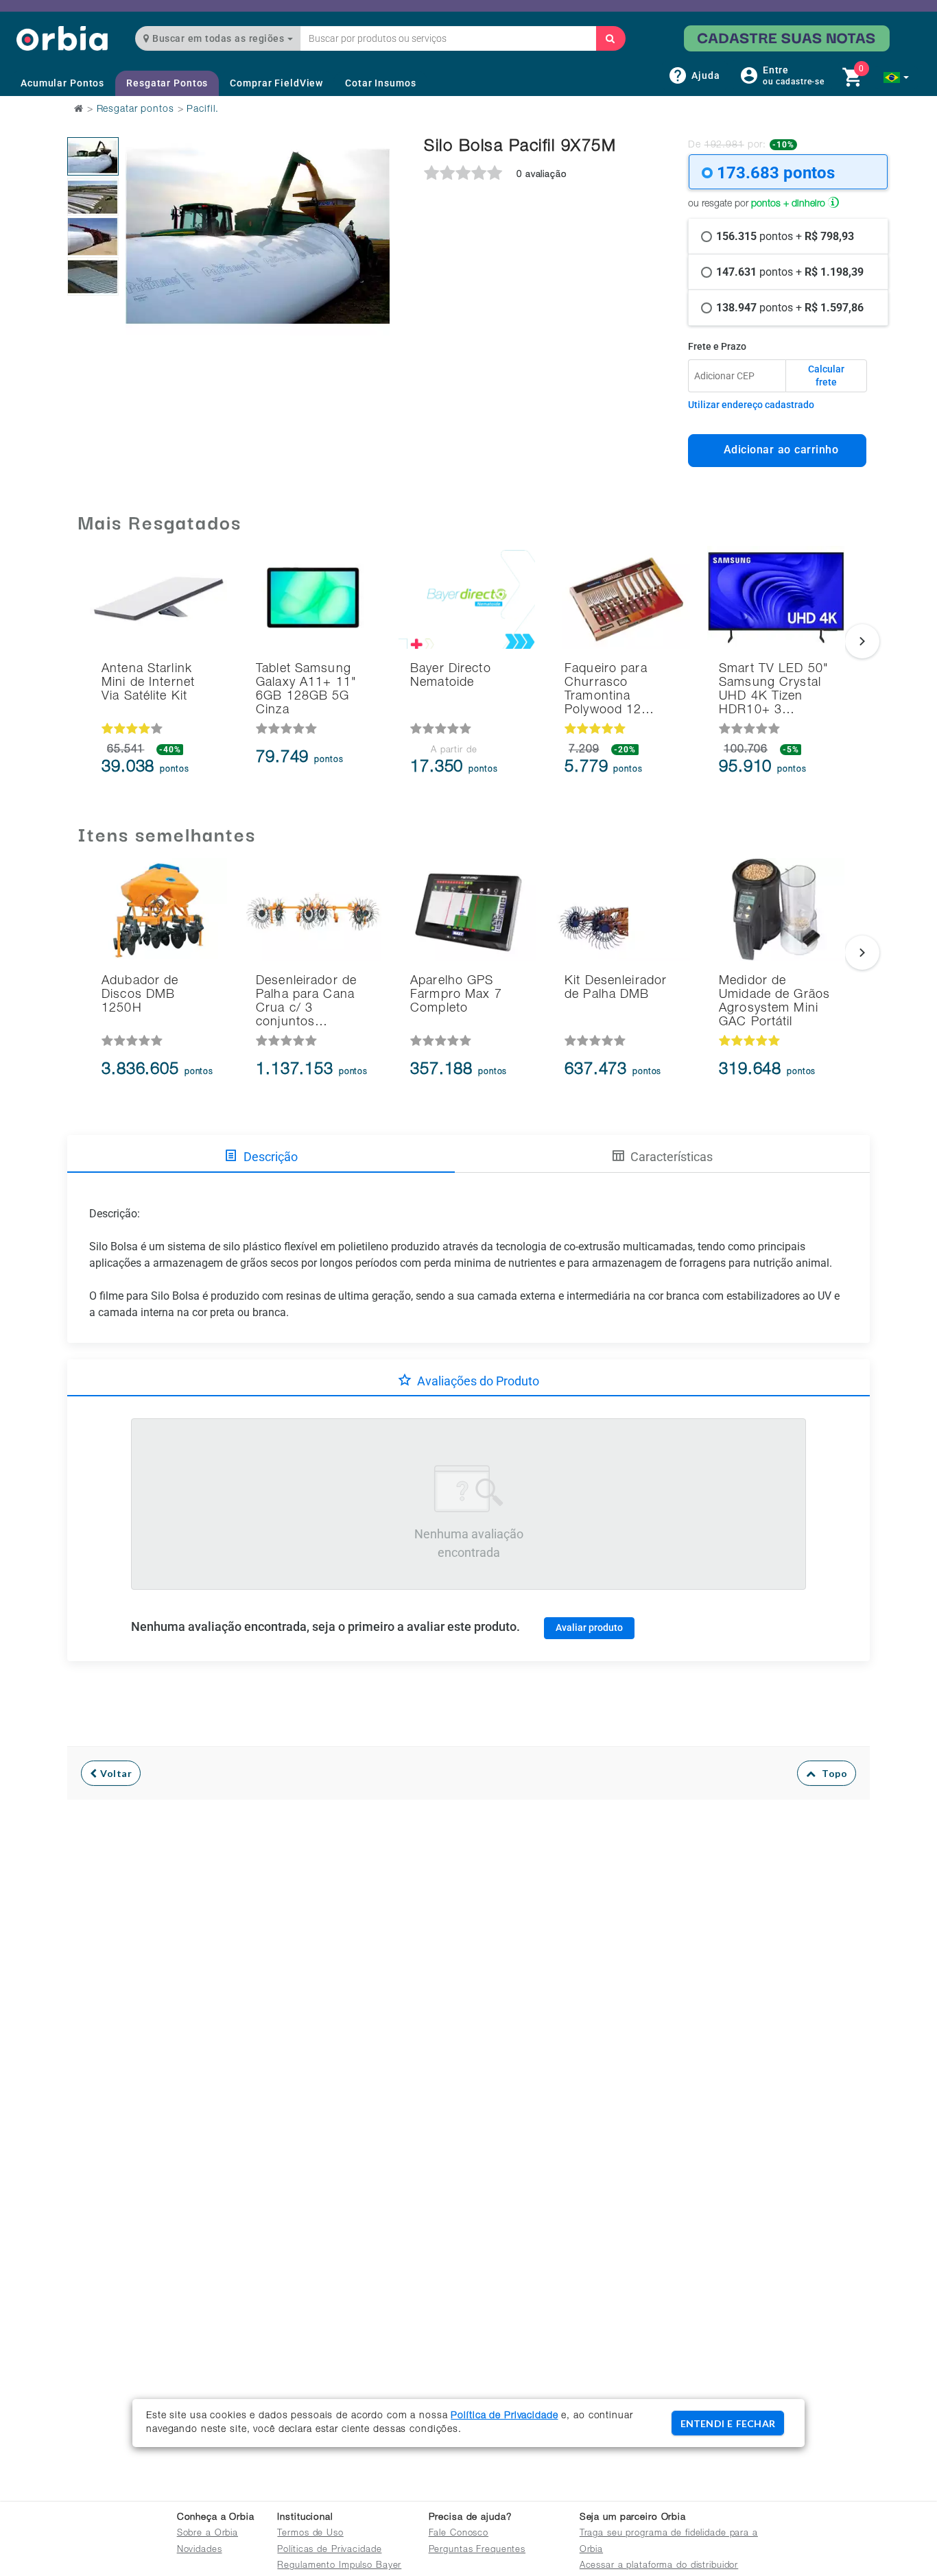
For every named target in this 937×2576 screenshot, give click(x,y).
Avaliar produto (589, 1627)
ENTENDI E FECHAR (728, 2423)
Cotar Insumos (380, 83)
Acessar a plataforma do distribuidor (659, 2566)
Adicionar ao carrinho (778, 450)
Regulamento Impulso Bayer (339, 2566)
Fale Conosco (459, 2534)
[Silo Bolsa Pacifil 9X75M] (93, 156)
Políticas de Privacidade (329, 2550)
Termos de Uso (310, 2534)
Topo (831, 1773)
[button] (896, 77)
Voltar (115, 1773)
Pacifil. (203, 110)
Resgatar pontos (135, 110)
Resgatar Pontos (167, 83)
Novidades (200, 2550)
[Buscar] (610, 38)
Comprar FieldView (276, 83)
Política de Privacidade (504, 2416)
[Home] (62, 38)
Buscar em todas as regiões (218, 38)
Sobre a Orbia (207, 2534)
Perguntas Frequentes (477, 2550)
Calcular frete (826, 376)
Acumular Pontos (62, 83)
